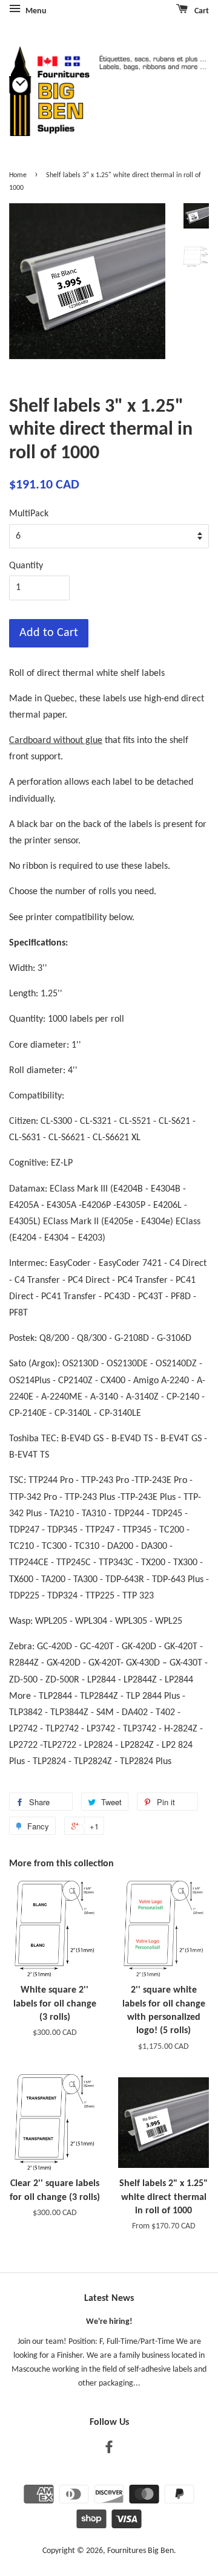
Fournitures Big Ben (140, 2551)
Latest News (109, 2299)
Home (18, 175)
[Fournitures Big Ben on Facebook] (109, 2450)
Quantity (26, 566)
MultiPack (29, 514)
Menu (35, 11)
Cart (201, 11)
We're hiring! (109, 2322)
